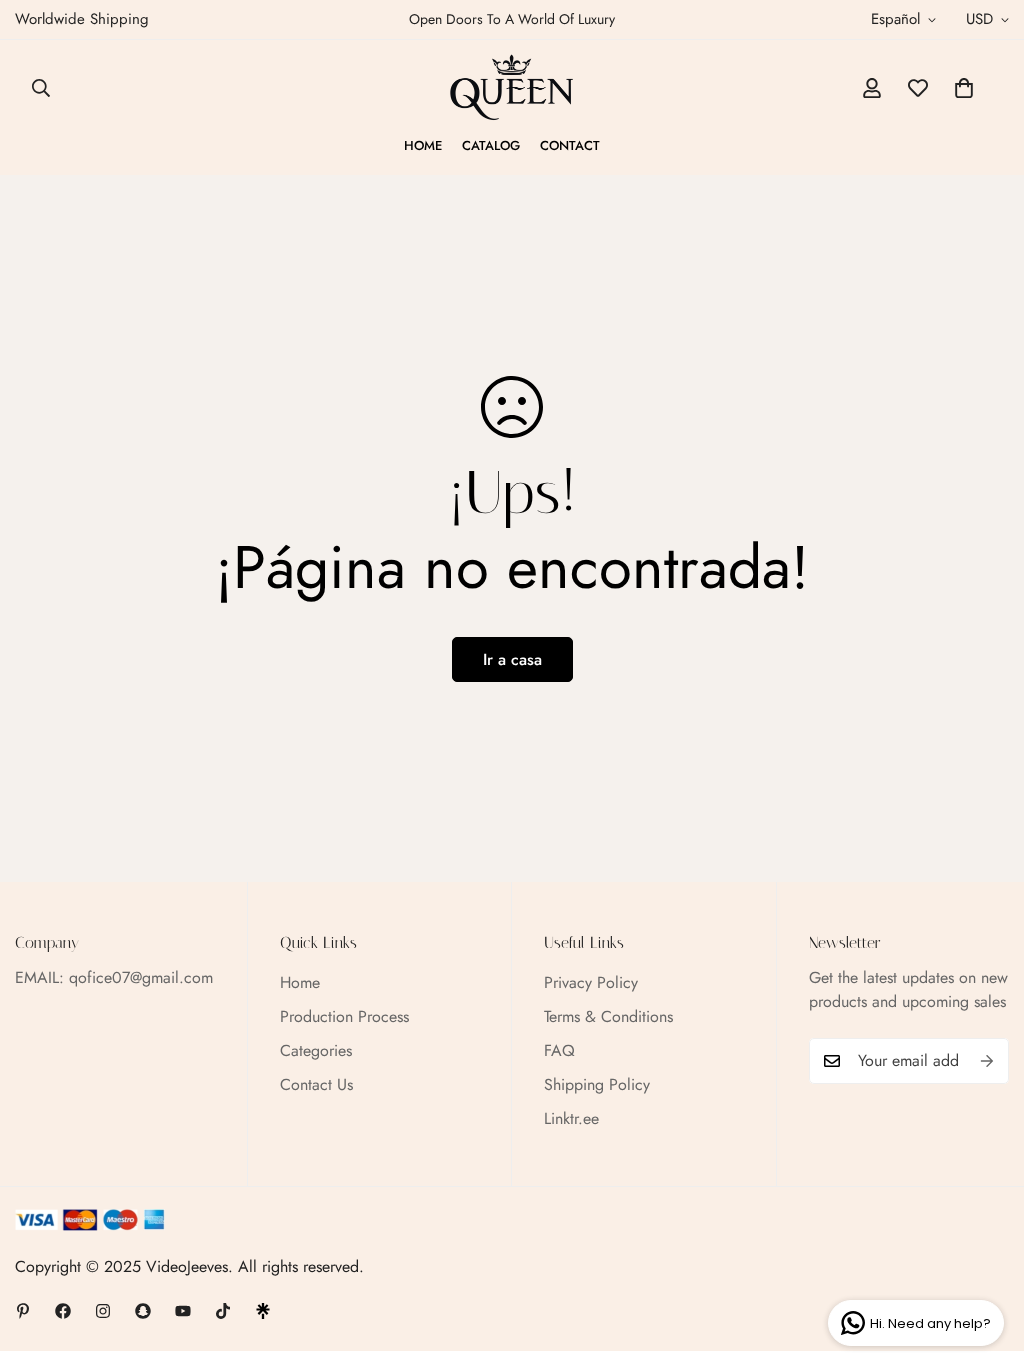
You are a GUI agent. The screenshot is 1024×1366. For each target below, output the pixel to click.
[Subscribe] (987, 1061)
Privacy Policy (591, 982)
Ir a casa (512, 659)
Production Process (344, 1016)
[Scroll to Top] (985, 1257)
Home (423, 145)
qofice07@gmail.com (141, 977)
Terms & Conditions (608, 1016)
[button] (964, 88)
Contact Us (316, 1084)
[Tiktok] (223, 1311)
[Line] (263, 1311)
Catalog (491, 145)
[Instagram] (103, 1311)
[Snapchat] (143, 1311)
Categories (316, 1050)
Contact (570, 145)
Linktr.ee (571, 1118)
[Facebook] (63, 1311)
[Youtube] (183, 1311)
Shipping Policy (597, 1084)
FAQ (559, 1050)
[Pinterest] (23, 1311)
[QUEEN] (511, 88)
